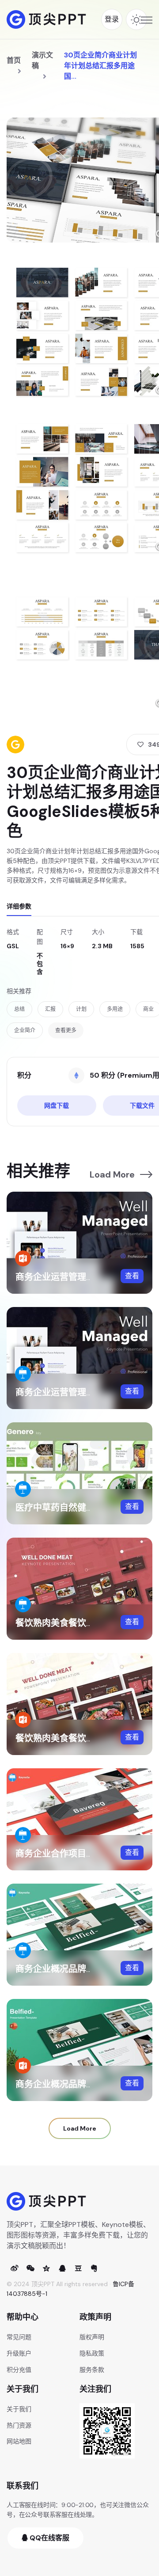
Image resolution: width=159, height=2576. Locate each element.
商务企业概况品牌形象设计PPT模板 (85, 2084)
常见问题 (19, 2337)
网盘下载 (57, 1106)
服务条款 (92, 2370)
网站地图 (19, 2441)
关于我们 (19, 2409)
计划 (81, 1009)
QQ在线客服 (49, 2538)
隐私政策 (92, 2353)
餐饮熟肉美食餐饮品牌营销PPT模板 (85, 1738)
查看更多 (66, 1030)
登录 (112, 19)
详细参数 (19, 906)
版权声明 (92, 2337)
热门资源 (19, 2425)
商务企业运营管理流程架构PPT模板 (85, 1277)
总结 (19, 1009)
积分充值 (19, 2370)
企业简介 (25, 1030)
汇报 (50, 1009)
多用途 (115, 1009)
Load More (112, 1174)
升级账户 (19, 2353)
